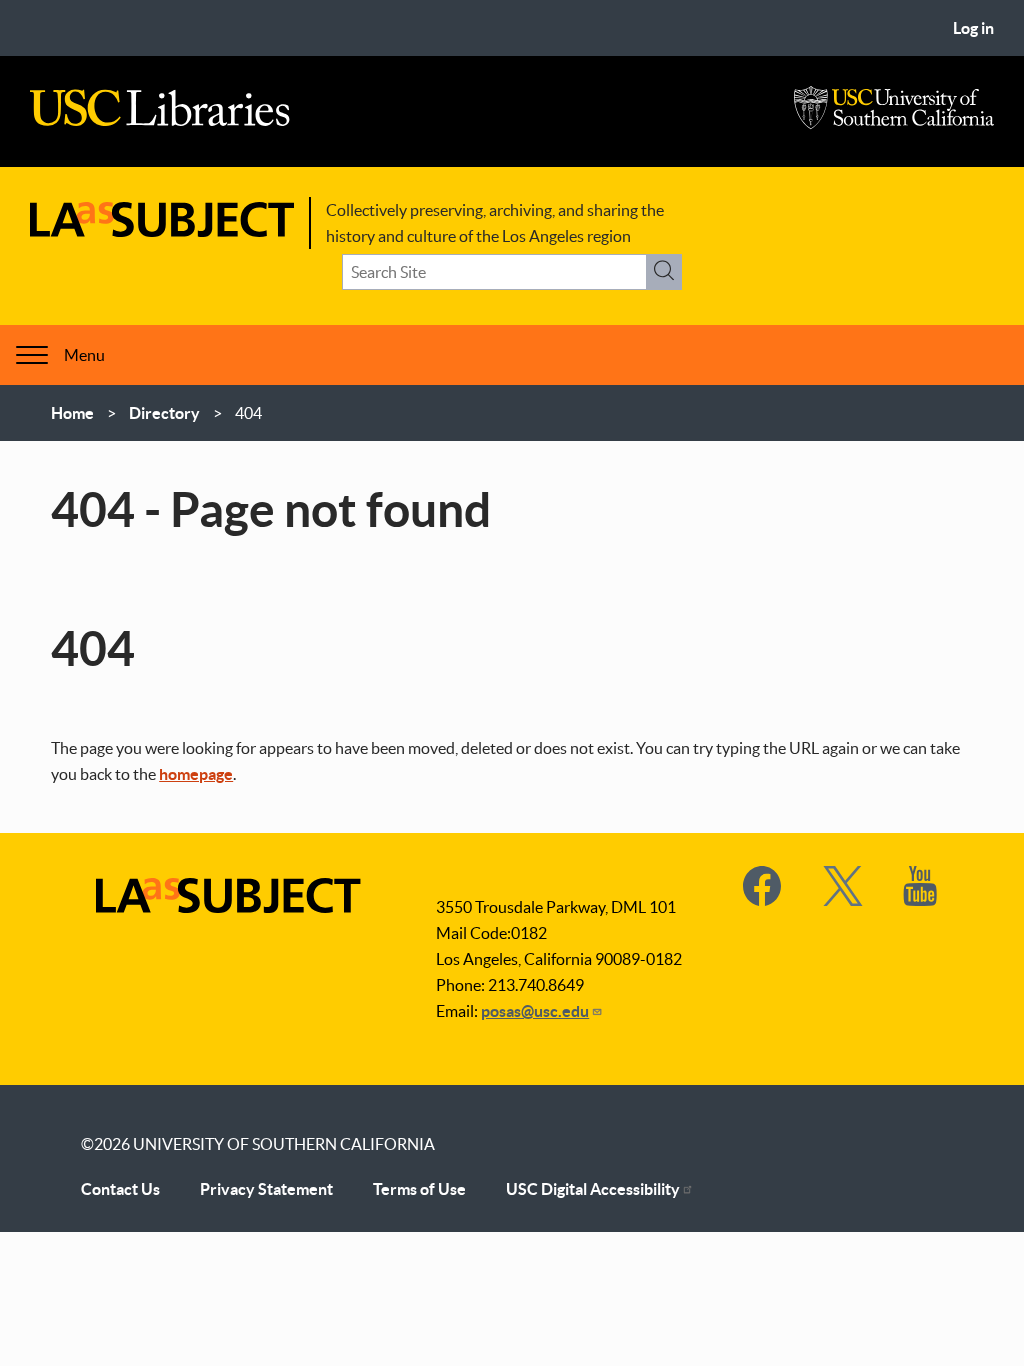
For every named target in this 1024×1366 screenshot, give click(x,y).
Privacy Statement (266, 1189)
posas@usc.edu (535, 1011)
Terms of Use (419, 1189)
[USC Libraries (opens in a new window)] (160, 121)
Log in (973, 28)
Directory (164, 413)
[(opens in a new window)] (763, 900)
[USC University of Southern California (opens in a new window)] (894, 124)
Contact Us (120, 1189)
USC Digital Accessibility (593, 1189)
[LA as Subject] (162, 231)
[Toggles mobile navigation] (32, 355)
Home (72, 413)
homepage (196, 774)
